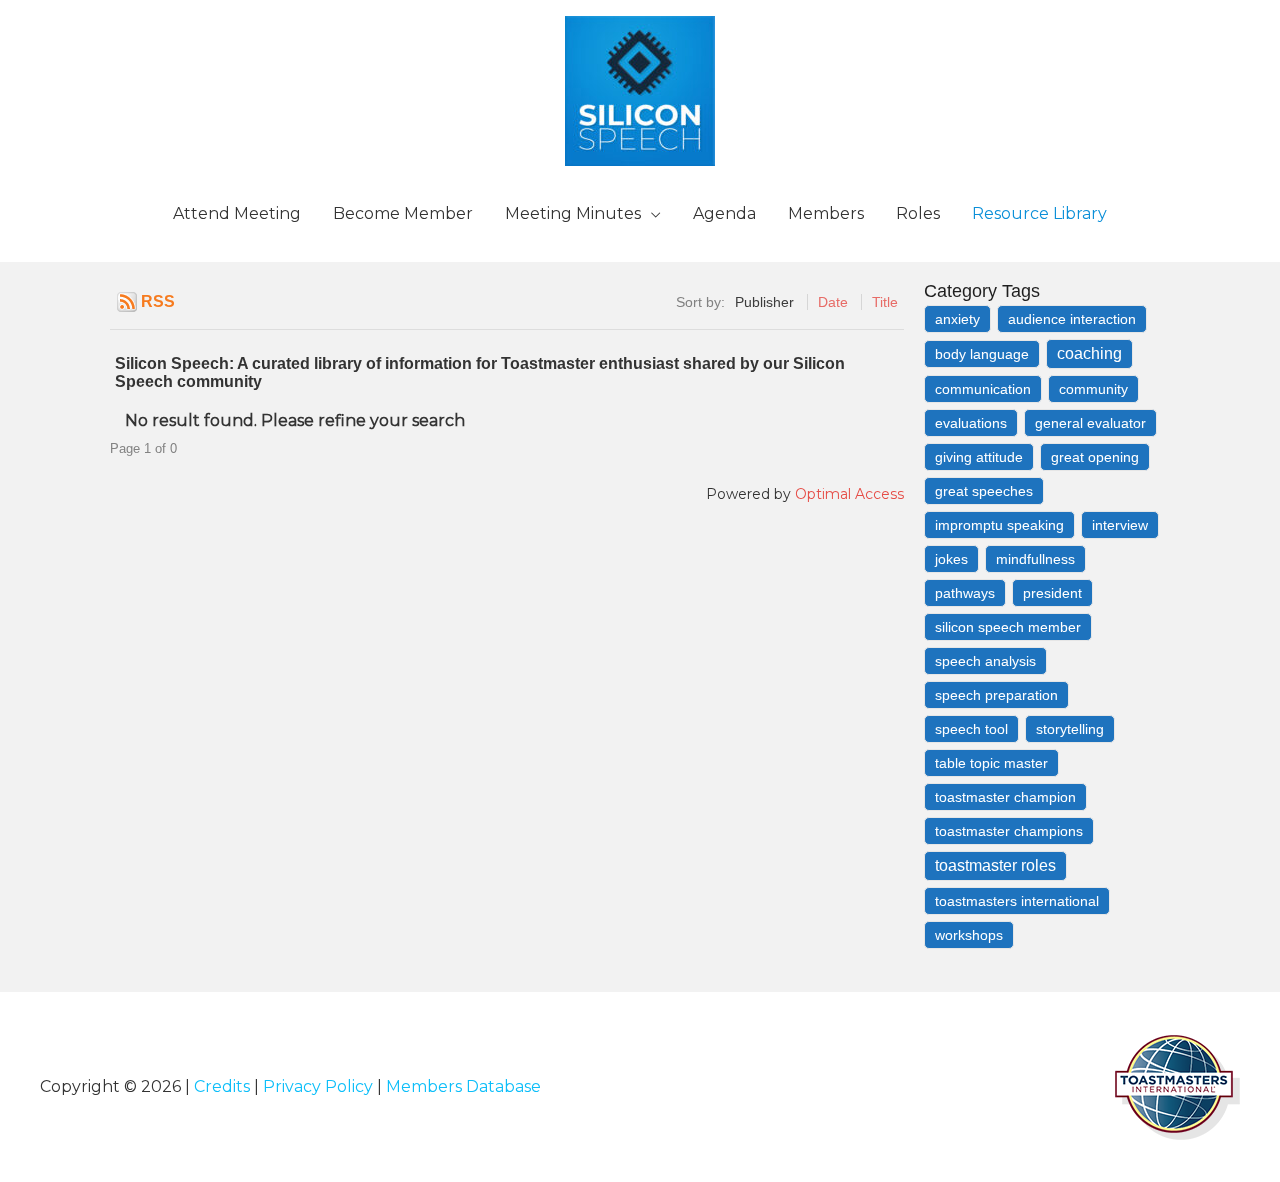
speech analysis (985, 661)
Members (826, 213)
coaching (1089, 353)
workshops (969, 935)
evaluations (971, 423)
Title (885, 302)
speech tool (971, 729)
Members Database (463, 1086)
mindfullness (1035, 559)
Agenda (724, 213)
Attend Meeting (237, 213)
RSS (158, 301)
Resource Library (1039, 213)
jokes (951, 559)
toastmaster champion (1005, 797)
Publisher (764, 302)
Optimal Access (849, 494)
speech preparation (996, 695)
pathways (965, 593)
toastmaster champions (1009, 831)
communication (983, 389)
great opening (1095, 457)
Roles (918, 213)
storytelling (1070, 729)
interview (1120, 525)
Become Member (403, 213)
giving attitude (979, 457)
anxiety (957, 319)
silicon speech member (1008, 627)
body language (982, 354)
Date (833, 302)
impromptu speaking (999, 525)
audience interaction (1072, 319)
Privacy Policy (318, 1086)
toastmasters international (1017, 901)
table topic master (991, 763)
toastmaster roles (995, 865)
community (1093, 389)
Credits (222, 1086)
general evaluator (1090, 423)
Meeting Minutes (573, 213)
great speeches (984, 491)
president (1052, 593)
